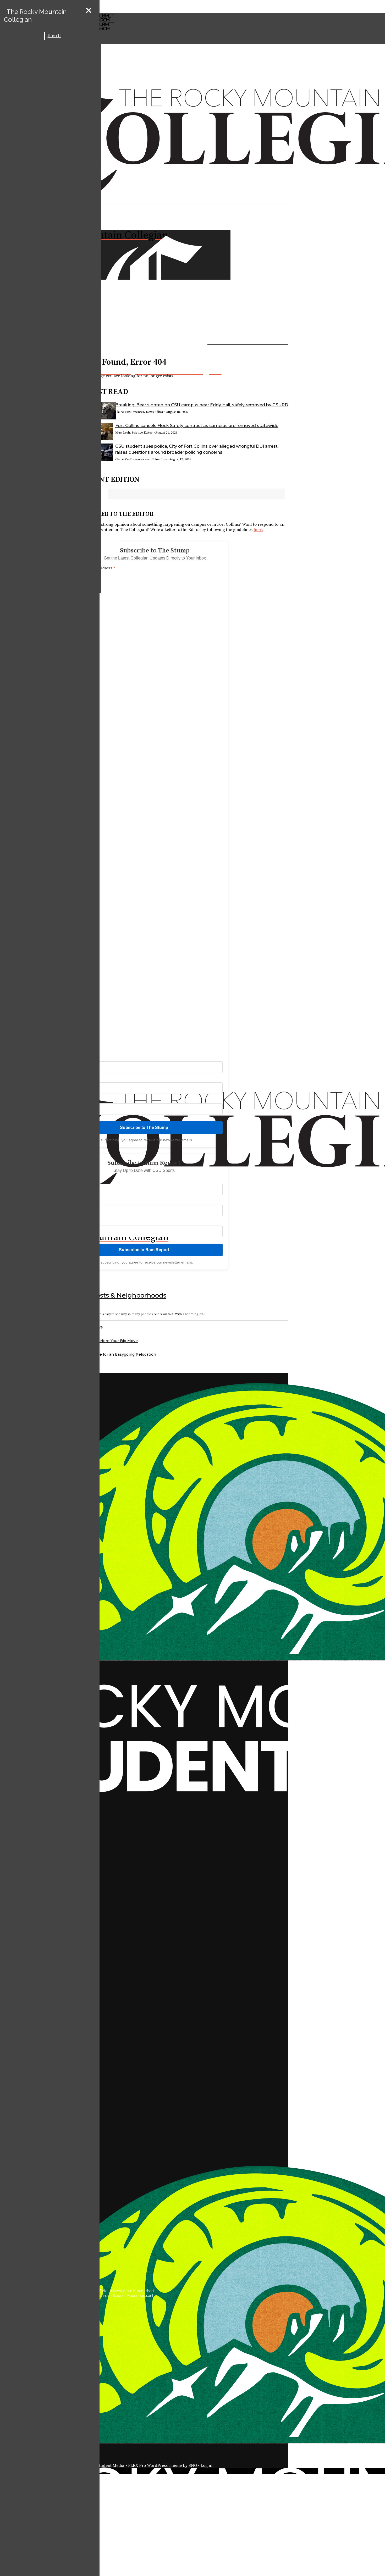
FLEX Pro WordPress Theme (155, 2466)
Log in (207, 2466)
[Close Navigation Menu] (89, 11)
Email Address (101, 568)
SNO (193, 2466)
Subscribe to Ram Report (144, 1250)
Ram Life (56, 36)
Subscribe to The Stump (144, 1128)
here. (258, 530)
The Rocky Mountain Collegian (35, 16)
